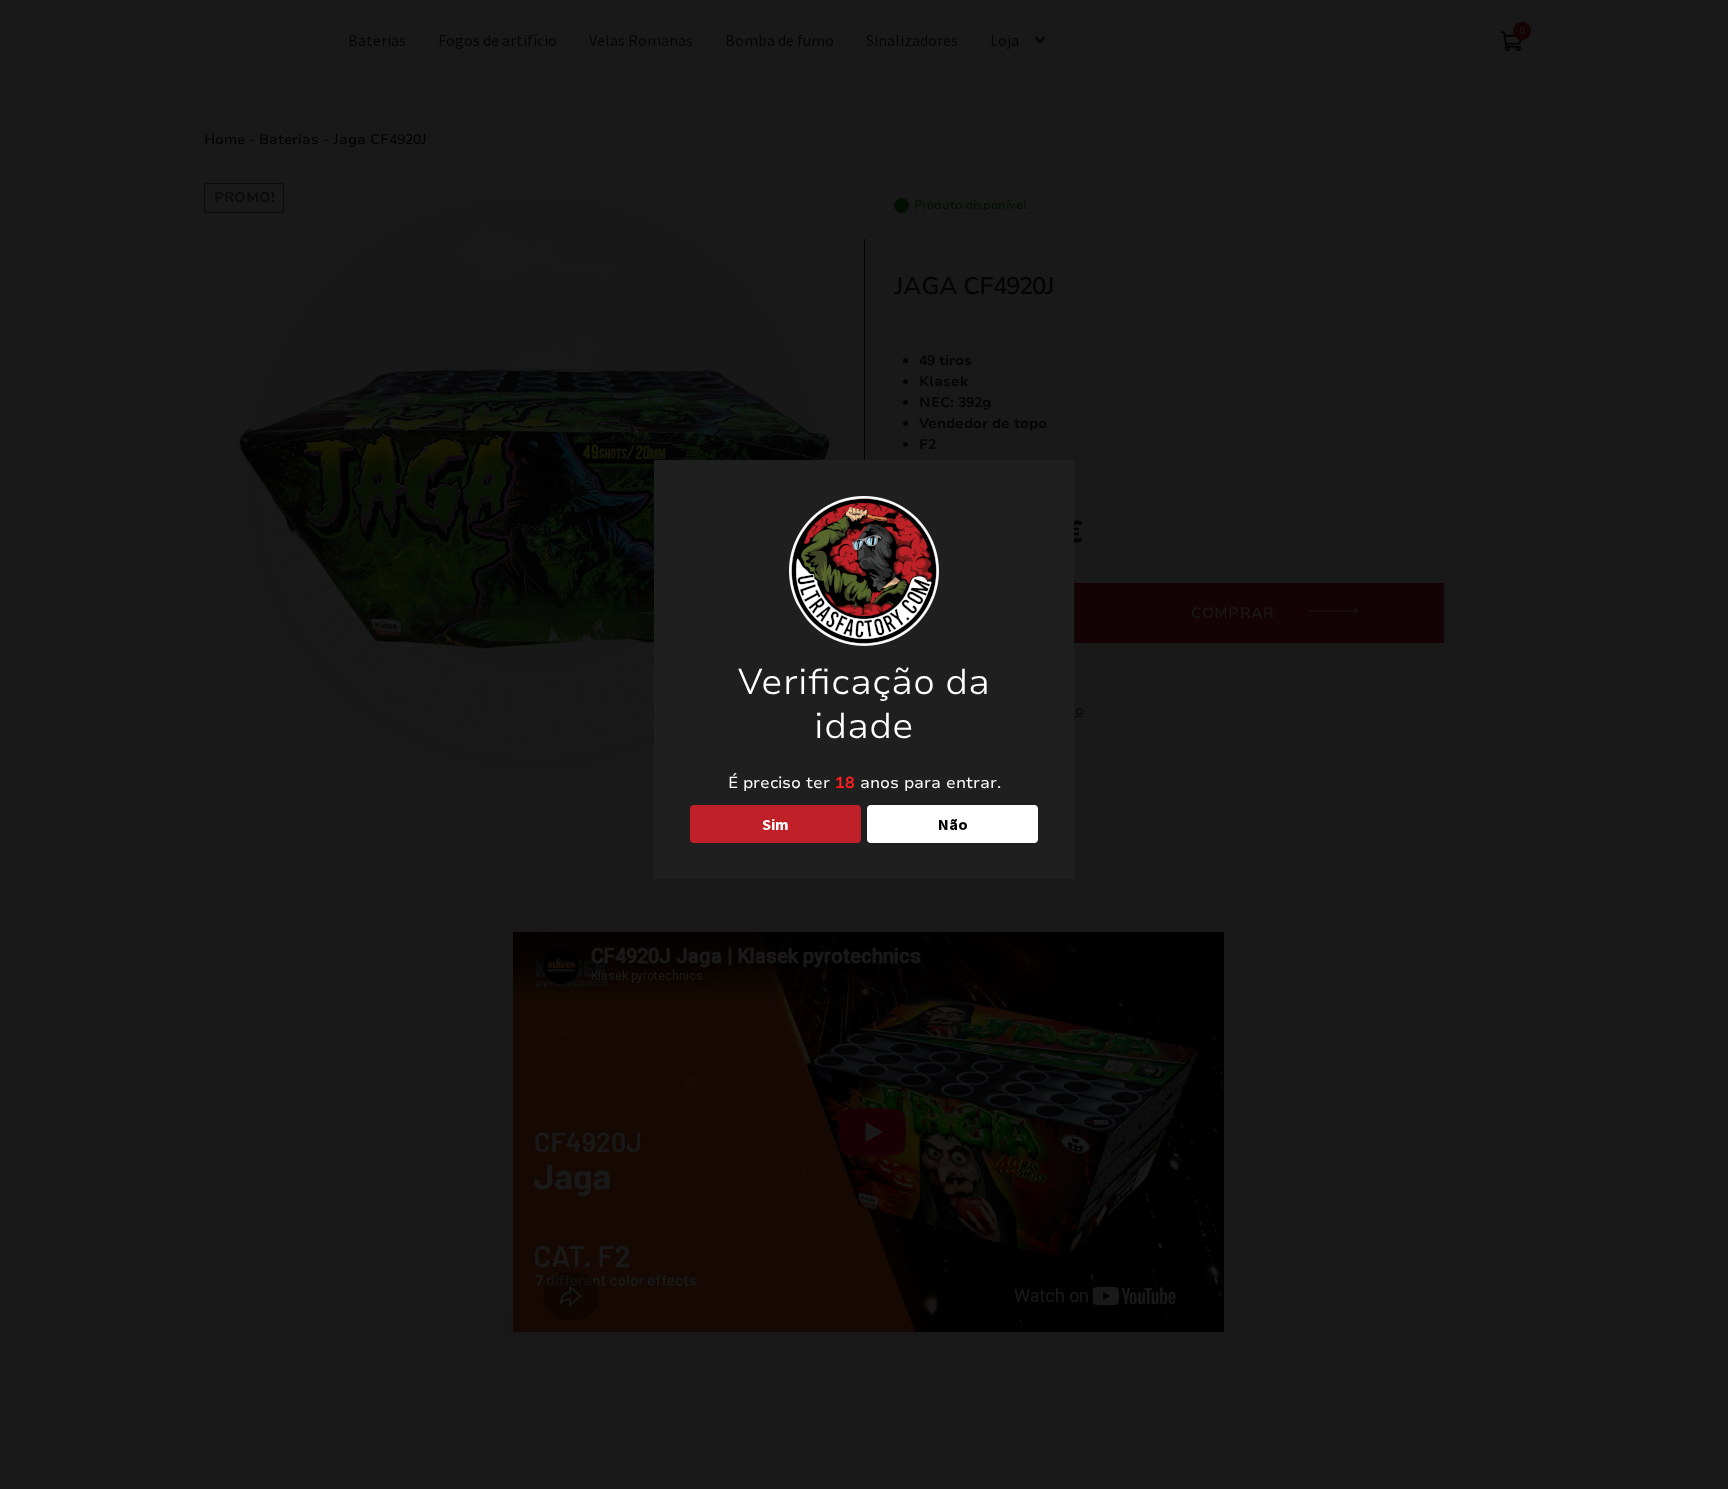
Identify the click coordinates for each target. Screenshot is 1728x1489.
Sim (775, 824)
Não (953, 824)
